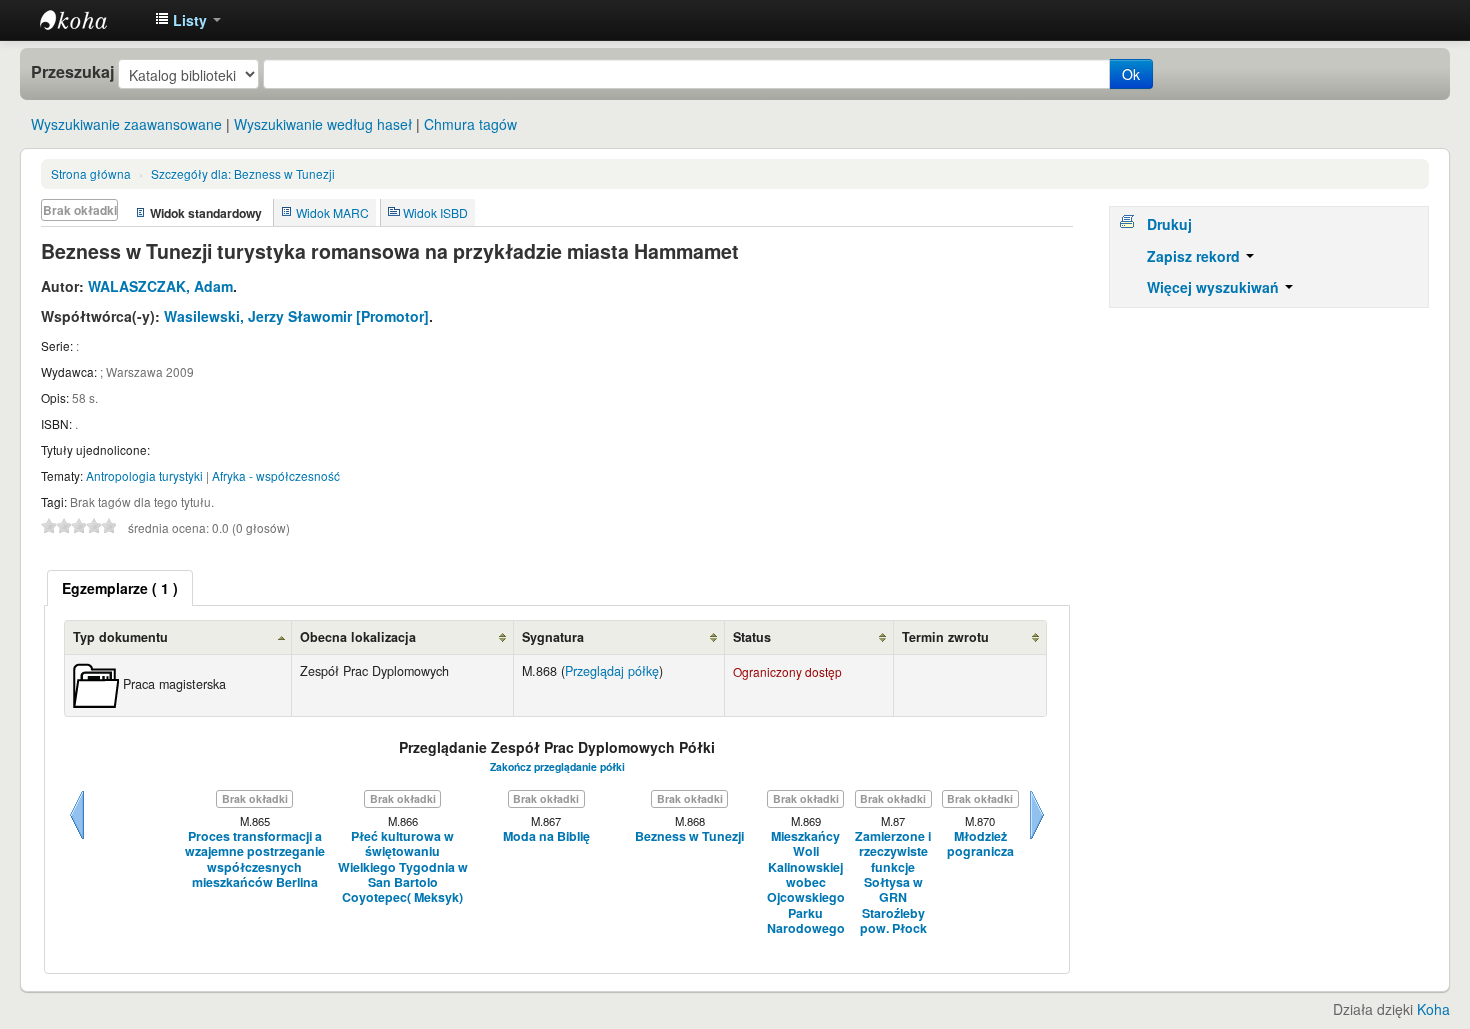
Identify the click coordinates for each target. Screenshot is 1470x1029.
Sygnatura (553, 637)
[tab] (120, 588)
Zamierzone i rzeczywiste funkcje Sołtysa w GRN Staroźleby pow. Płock (893, 882)
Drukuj (1169, 224)
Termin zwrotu (945, 637)
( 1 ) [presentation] (120, 588)
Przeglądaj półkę (612, 671)
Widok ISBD (435, 212)
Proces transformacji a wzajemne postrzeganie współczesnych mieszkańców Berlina (255, 859)
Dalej (1037, 839)
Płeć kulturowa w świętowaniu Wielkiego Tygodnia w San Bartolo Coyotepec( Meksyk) (403, 867)
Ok (1131, 74)
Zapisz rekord (1195, 256)
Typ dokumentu (120, 637)
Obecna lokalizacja (358, 637)
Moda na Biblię (546, 836)
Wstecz (77, 839)
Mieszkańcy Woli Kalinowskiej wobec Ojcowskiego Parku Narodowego (806, 882)
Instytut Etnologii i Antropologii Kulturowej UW (90, 20)
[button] (188, 20)
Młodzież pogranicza (980, 844)
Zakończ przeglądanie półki (557, 766)
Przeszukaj (72, 72)
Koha (1433, 1009)
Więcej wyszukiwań (1215, 287)
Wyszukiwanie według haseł (323, 124)
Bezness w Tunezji (243, 173)
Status (752, 637)
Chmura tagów (470, 124)
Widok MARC (332, 212)
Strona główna (91, 173)
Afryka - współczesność (276, 475)
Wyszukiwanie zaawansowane (126, 124)
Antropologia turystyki (144, 475)
